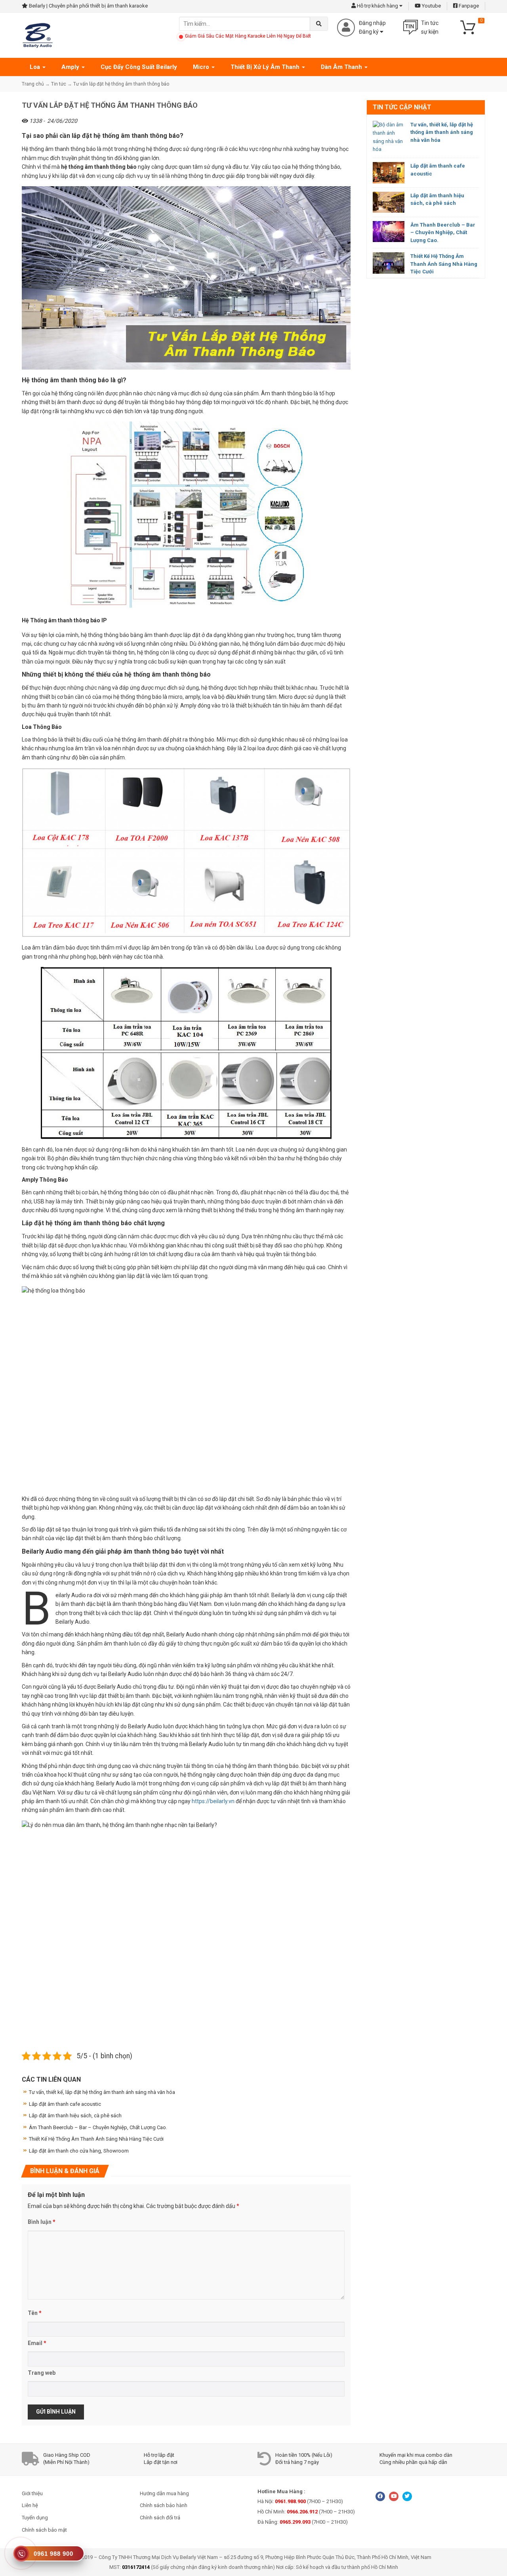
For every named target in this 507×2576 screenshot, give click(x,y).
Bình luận (42, 2222)
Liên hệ (30, 2505)
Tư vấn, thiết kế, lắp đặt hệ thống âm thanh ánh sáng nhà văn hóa (442, 132)
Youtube (431, 6)
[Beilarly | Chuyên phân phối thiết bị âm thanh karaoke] (38, 35)
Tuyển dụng (35, 2518)
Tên (35, 2313)
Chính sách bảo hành (164, 2505)
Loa (36, 67)
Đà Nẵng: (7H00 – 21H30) (303, 2522)
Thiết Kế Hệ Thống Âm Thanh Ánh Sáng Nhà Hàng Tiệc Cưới (444, 264)
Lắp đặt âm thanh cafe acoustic (65, 2104)
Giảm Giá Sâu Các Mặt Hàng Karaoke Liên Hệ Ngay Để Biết (248, 36)
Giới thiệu (32, 2493)
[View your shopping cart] (471, 27)
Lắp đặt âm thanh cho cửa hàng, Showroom (79, 2151)
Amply (71, 67)
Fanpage (468, 6)
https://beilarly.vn (213, 1801)
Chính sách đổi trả (160, 2518)
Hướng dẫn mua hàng (164, 2493)
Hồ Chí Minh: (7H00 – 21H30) (306, 2512)
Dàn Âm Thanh (342, 67)
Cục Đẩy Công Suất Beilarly (139, 67)
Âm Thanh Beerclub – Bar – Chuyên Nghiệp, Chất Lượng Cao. (443, 233)
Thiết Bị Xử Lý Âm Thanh (266, 67)
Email (37, 2343)
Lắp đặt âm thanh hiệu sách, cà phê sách (75, 2116)
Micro (202, 67)
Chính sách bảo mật (44, 2530)
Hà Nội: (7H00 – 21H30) (300, 2501)
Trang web (42, 2373)
